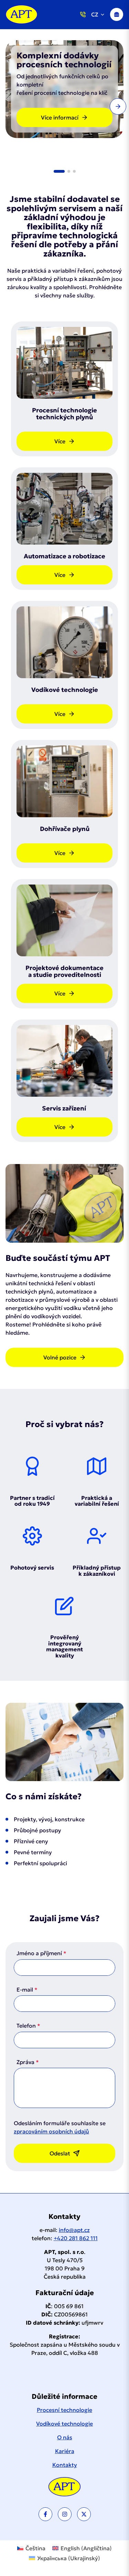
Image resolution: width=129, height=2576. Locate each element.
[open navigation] (117, 14)
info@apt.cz (74, 2230)
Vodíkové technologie (64, 2424)
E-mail (25, 1990)
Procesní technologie (64, 2410)
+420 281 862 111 (76, 2238)
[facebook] (45, 2514)
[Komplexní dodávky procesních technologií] (21, 14)
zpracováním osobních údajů (51, 2131)
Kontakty (65, 2465)
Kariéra (65, 2451)
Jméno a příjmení (39, 1953)
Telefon (26, 2026)
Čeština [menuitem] (35, 2548)
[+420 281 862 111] (83, 14)
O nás (65, 2437)
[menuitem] (31, 2548)
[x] (84, 2514)
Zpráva (25, 2062)
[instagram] (65, 2514)
